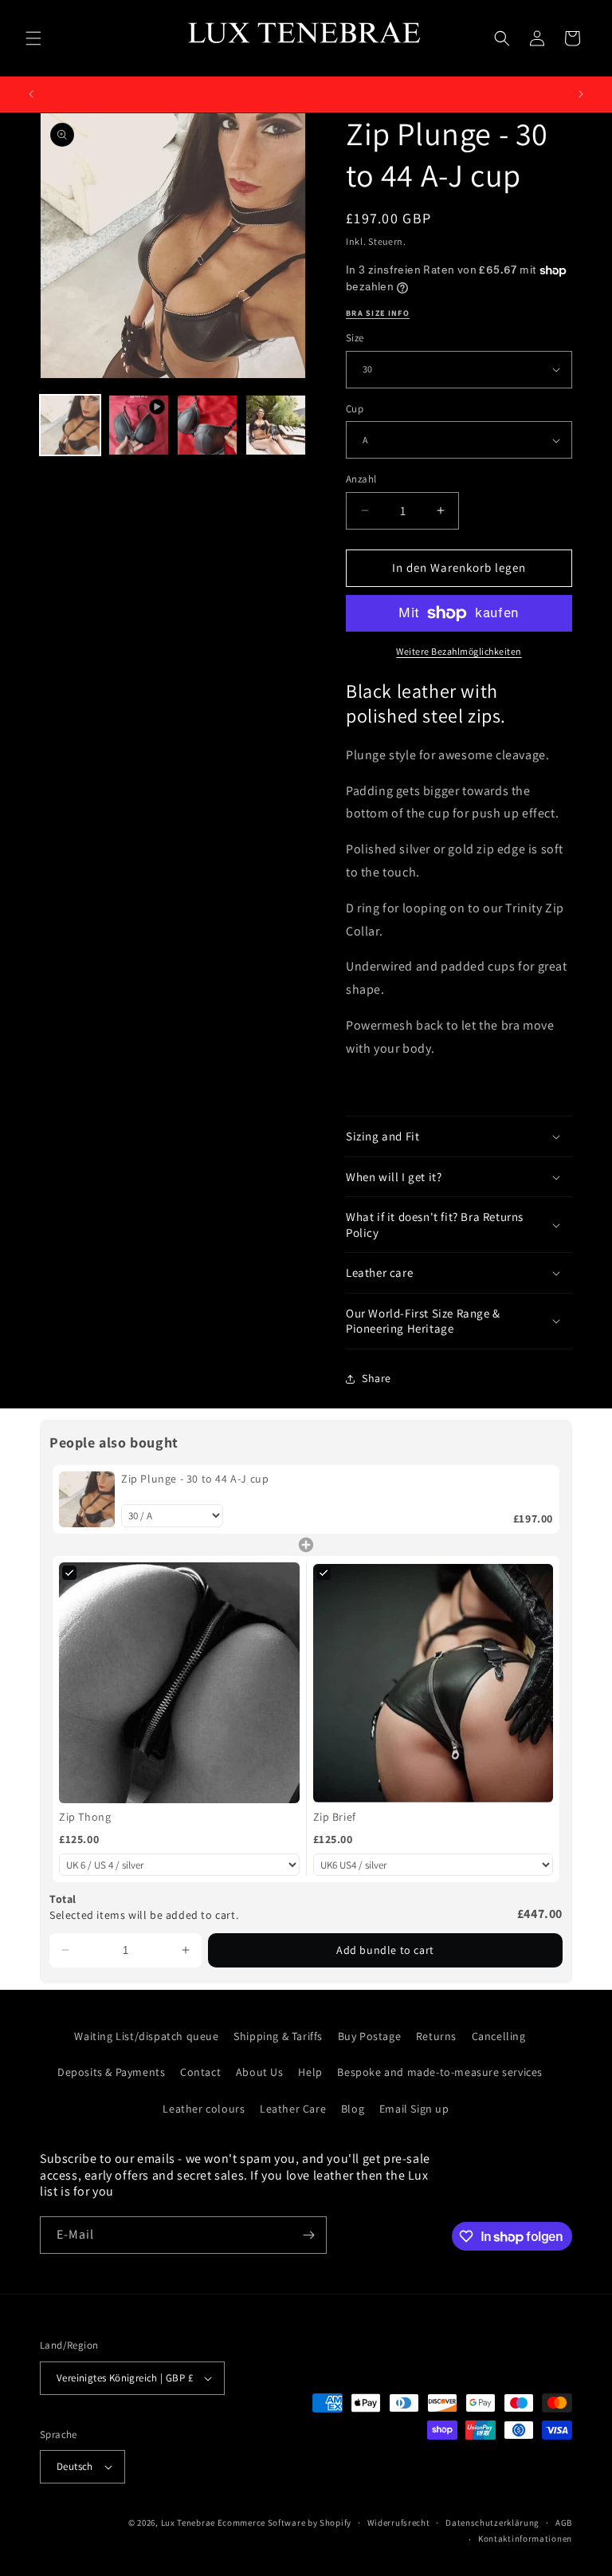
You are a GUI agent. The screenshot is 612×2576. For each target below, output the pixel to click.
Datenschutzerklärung (492, 2523)
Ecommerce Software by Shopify (284, 2523)
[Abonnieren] (308, 2235)
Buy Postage (370, 2036)
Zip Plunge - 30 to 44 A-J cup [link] (195, 1479)
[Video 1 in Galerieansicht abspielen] (139, 425)
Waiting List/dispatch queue (146, 2036)
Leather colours (204, 2109)
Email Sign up (414, 2109)
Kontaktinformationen (525, 2539)
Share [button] (377, 1378)
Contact (200, 2072)
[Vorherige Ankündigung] (31, 94)
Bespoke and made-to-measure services (440, 2072)
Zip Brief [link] (335, 1817)
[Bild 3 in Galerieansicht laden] (276, 425)
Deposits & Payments (111, 2072)
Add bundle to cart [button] (385, 1950)
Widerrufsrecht (399, 2523)
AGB (564, 2523)
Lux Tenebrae (188, 2523)
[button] (33, 38)
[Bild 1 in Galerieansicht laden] (70, 425)
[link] (87, 1499)
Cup (355, 409)
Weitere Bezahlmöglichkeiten (459, 651)
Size (355, 338)
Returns (436, 2036)
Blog (353, 2109)
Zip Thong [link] (85, 1817)
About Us (260, 2072)
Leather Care (293, 2109)
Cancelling (499, 2036)
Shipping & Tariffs (278, 2036)
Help (310, 2072)
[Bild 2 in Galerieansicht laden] (207, 425)
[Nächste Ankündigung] (581, 94)
